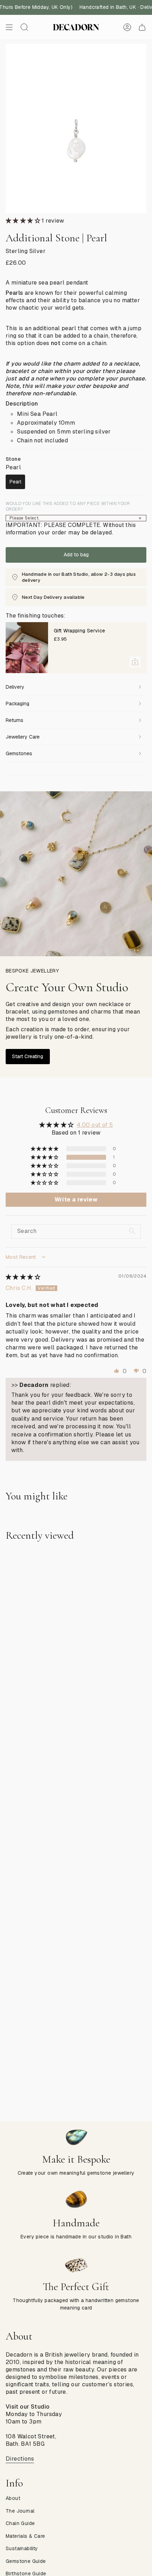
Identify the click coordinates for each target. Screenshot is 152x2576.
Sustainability (22, 2548)
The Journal (20, 2511)
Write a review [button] (76, 1200)
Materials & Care (25, 2536)
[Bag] (142, 27)
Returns (14, 720)
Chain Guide (20, 2523)
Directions (20, 2459)
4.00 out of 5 (95, 1125)
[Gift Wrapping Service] (27, 648)
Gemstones (19, 753)
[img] (23, 1277)
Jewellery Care (23, 737)
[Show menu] (9, 27)
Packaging (17, 704)
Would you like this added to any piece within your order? (68, 506)
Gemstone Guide (26, 2561)
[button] (24, 221)
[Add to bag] (135, 662)
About (13, 2498)
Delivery (15, 687)
